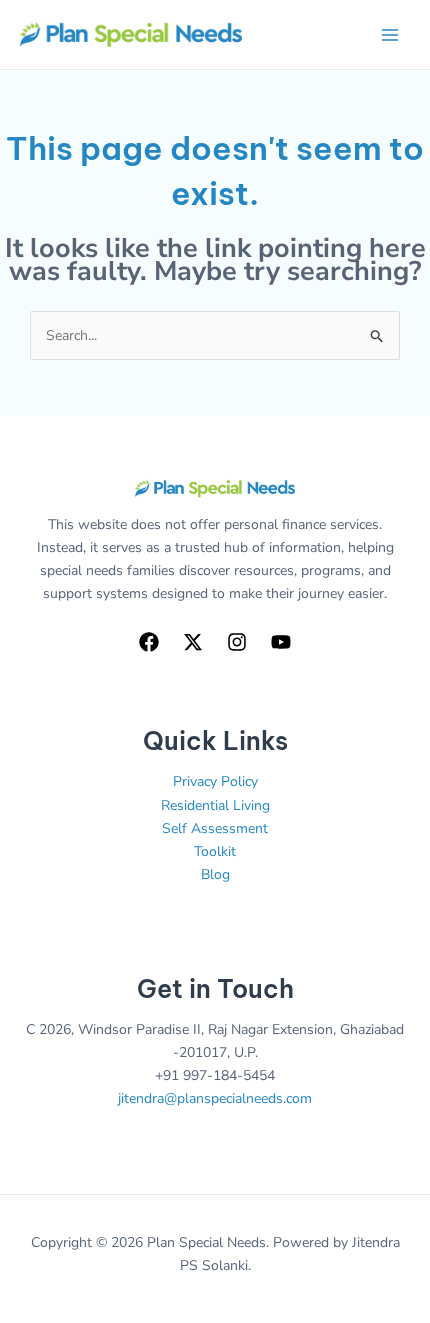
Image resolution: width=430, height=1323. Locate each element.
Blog (215, 874)
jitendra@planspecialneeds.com (215, 1098)
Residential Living (215, 805)
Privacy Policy (215, 781)
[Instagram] (237, 642)
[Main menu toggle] (389, 34)
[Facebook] (149, 642)
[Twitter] (193, 642)
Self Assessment (215, 828)
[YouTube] (281, 642)
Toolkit (215, 851)
